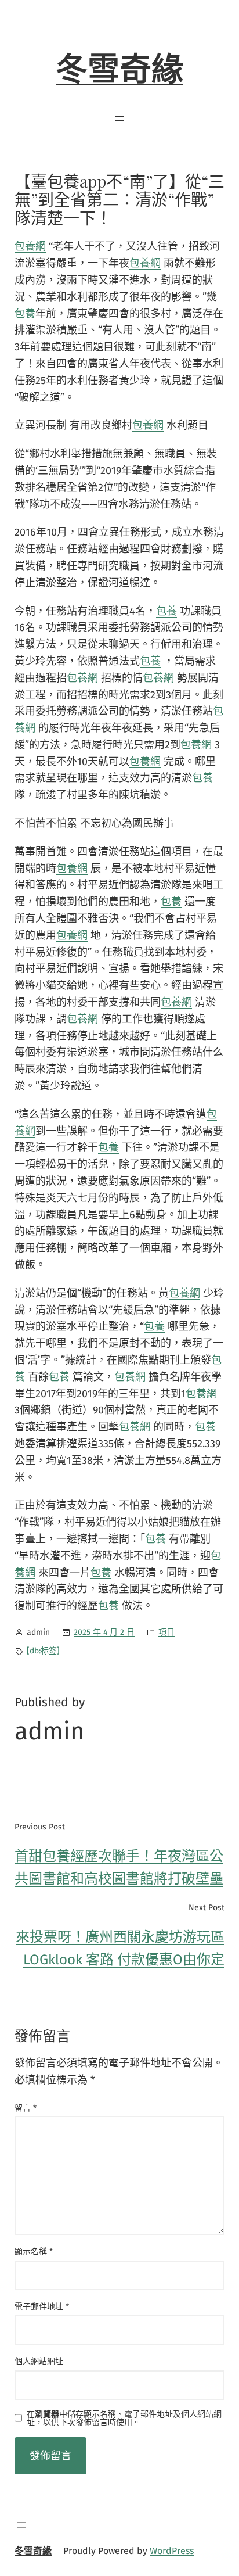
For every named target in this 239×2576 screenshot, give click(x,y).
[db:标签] (43, 1651)
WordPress (172, 2551)
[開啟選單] (119, 119)
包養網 (30, 246)
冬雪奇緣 (119, 70)
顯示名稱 (34, 2252)
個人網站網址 (39, 2361)
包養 (25, 314)
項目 (166, 1632)
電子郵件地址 (42, 2307)
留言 (26, 2108)
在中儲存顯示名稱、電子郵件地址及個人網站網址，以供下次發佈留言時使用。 (124, 2419)
